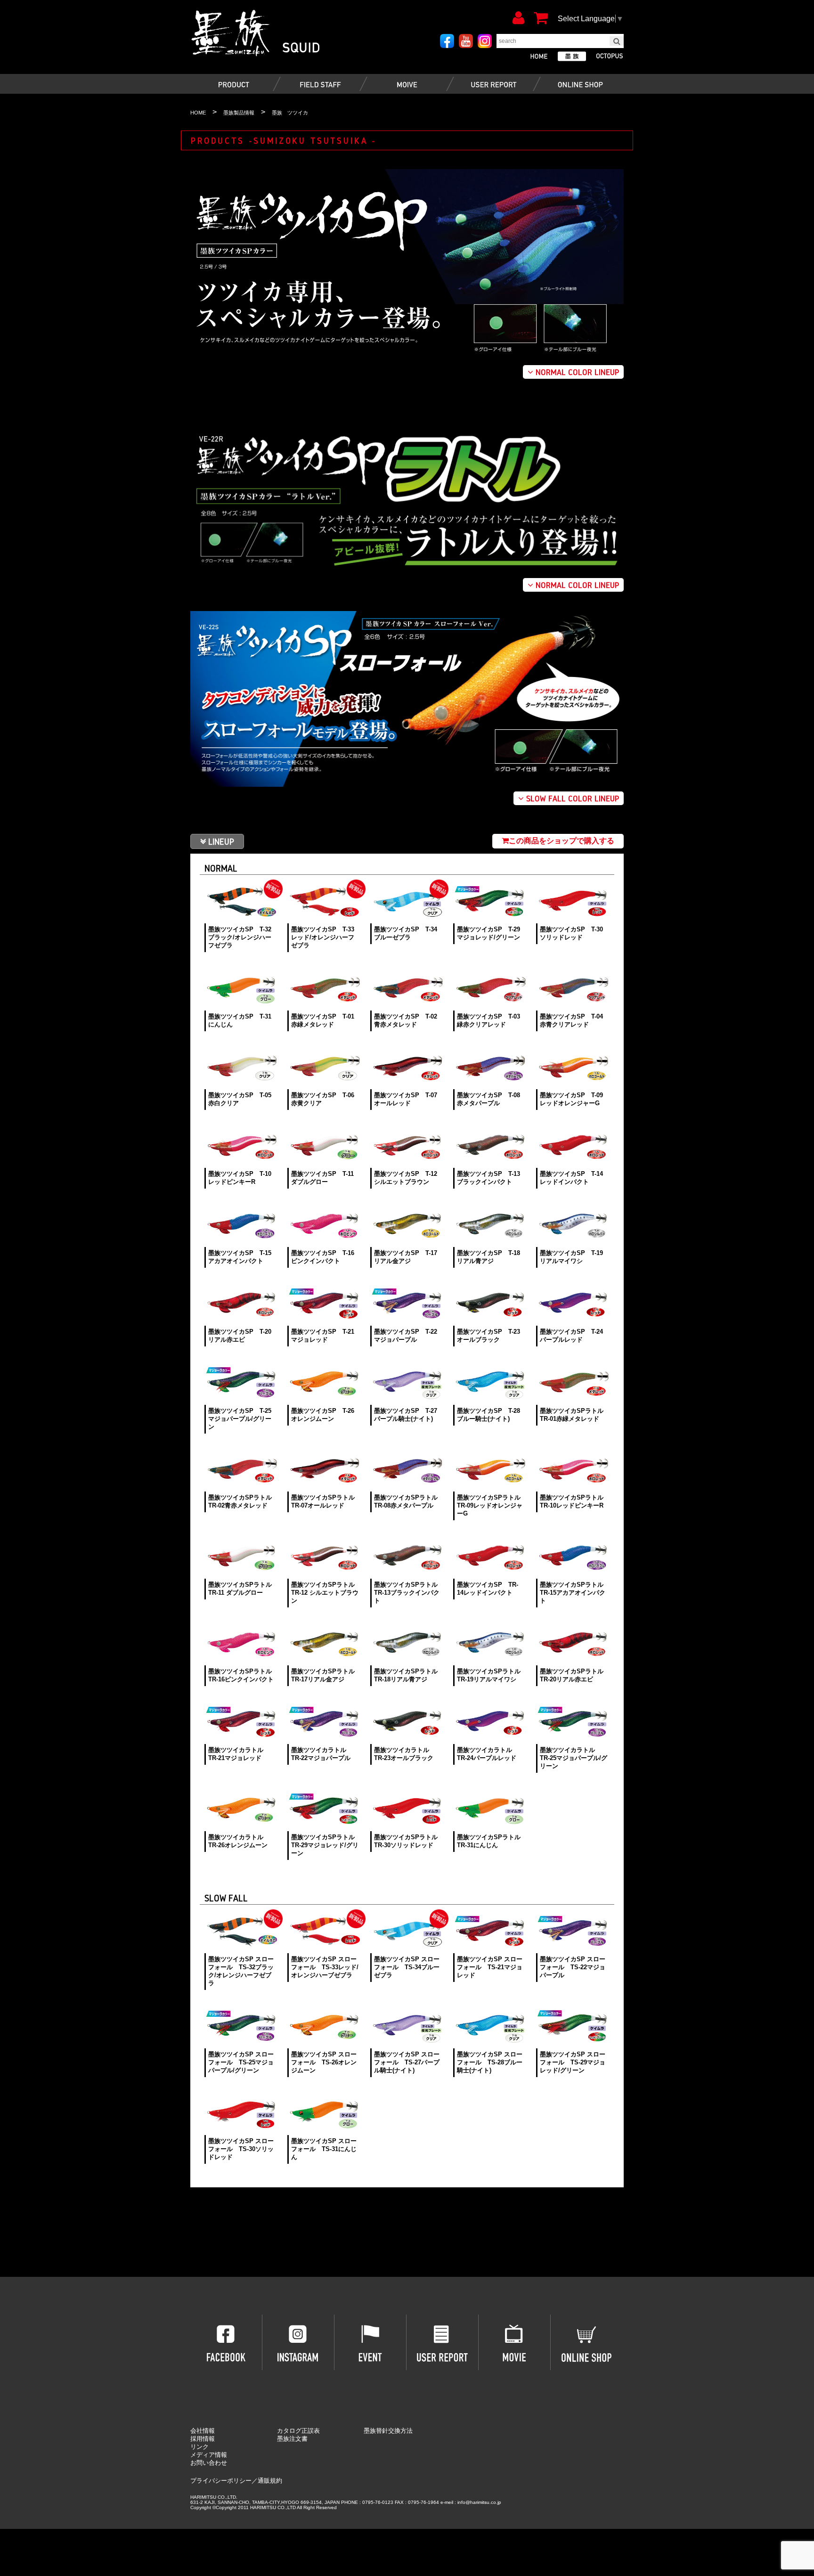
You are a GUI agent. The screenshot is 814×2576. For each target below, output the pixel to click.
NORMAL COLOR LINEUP (576, 372)
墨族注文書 (292, 2439)
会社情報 (203, 2431)
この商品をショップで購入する (562, 841)
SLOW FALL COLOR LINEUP (571, 798)
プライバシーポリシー (221, 2481)
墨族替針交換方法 (388, 2431)
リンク (199, 2447)
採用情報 (203, 2439)
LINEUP (221, 841)
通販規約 (270, 2481)
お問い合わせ (209, 2463)
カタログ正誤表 (298, 2431)
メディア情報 (209, 2455)
